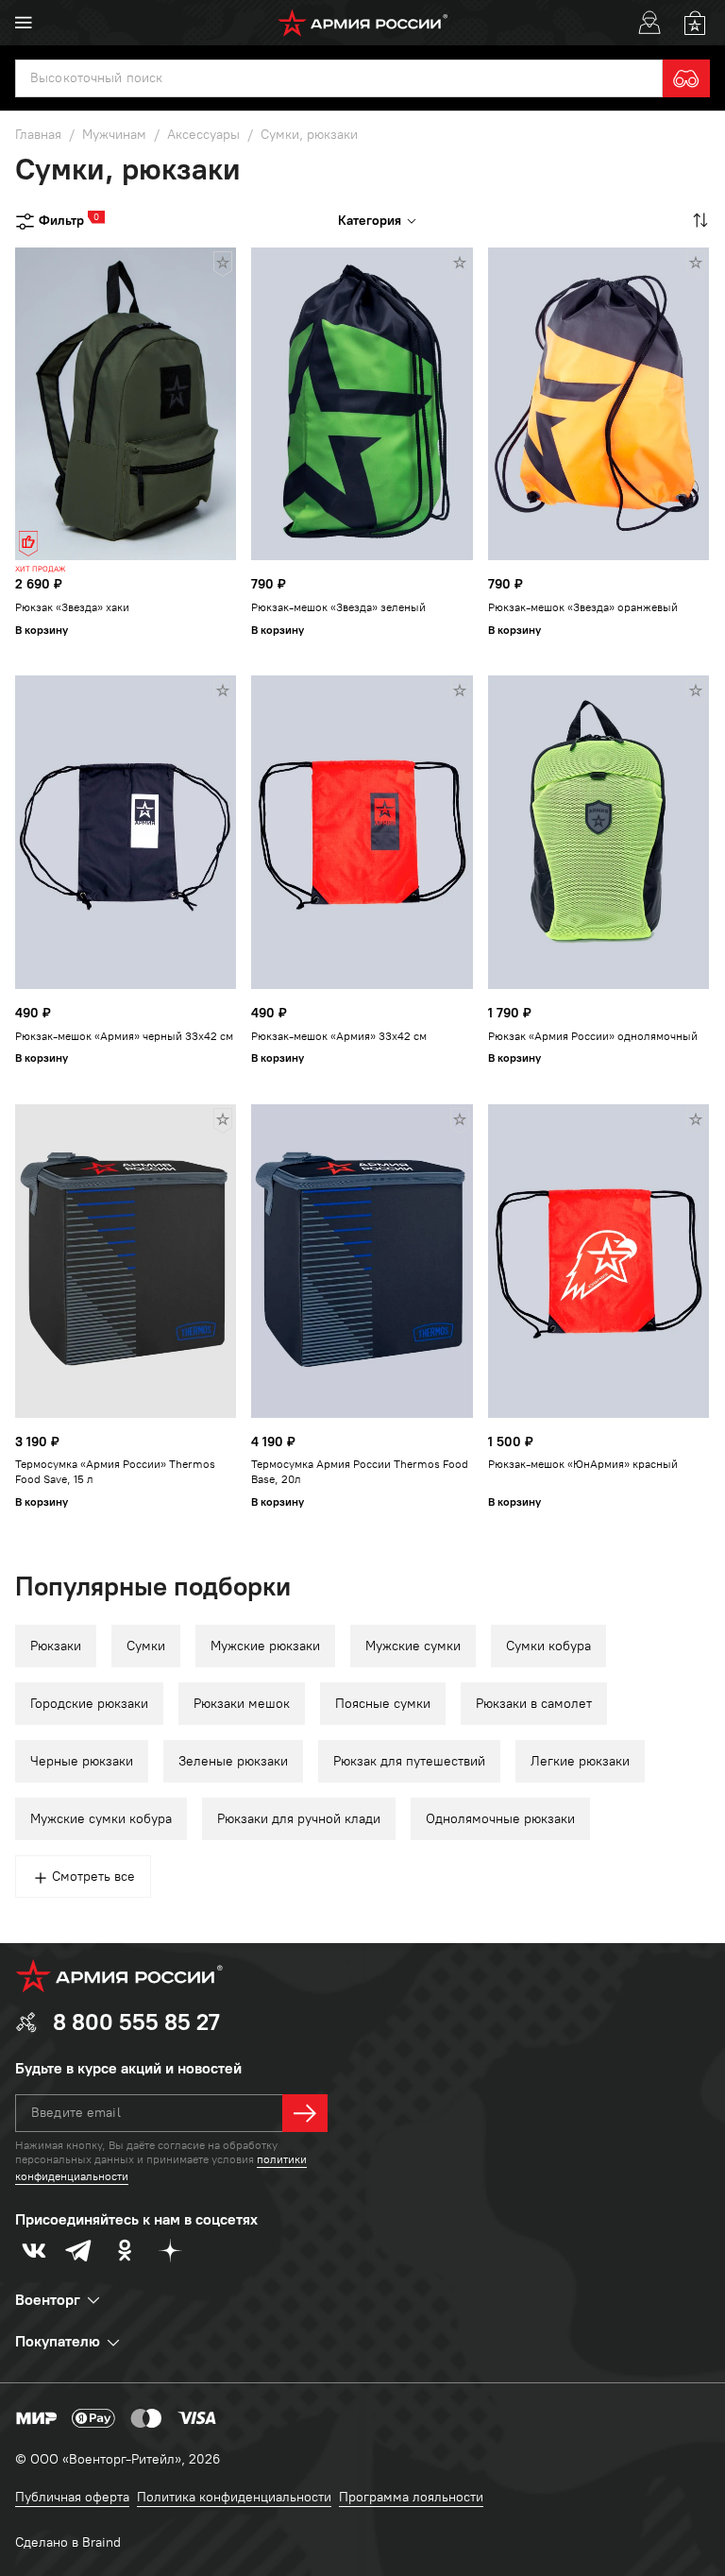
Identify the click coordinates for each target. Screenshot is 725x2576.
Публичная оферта (72, 2497)
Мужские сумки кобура (101, 1819)
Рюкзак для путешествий (409, 1761)
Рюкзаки (56, 1646)
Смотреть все (93, 1877)
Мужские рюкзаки (265, 1646)
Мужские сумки (413, 1646)
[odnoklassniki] (125, 2250)
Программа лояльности (411, 2497)
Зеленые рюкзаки (233, 1761)
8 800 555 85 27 (136, 2022)
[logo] (363, 23)
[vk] (34, 2250)
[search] (686, 78)
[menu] (24, 23)
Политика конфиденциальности (234, 2497)
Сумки (146, 1646)
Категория (370, 221)
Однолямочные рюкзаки (500, 1819)
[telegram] (79, 2250)
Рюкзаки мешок (242, 1704)
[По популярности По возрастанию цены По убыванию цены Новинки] (699, 220)
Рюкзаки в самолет (534, 1704)
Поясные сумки (383, 1704)
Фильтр (61, 220)
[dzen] (170, 2250)
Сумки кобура (548, 1646)
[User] (649, 23)
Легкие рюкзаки (580, 1761)
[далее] (305, 2113)
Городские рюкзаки (89, 1704)
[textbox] (339, 78)
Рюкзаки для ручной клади (299, 1819)
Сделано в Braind (68, 2542)
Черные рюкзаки (82, 1761)
